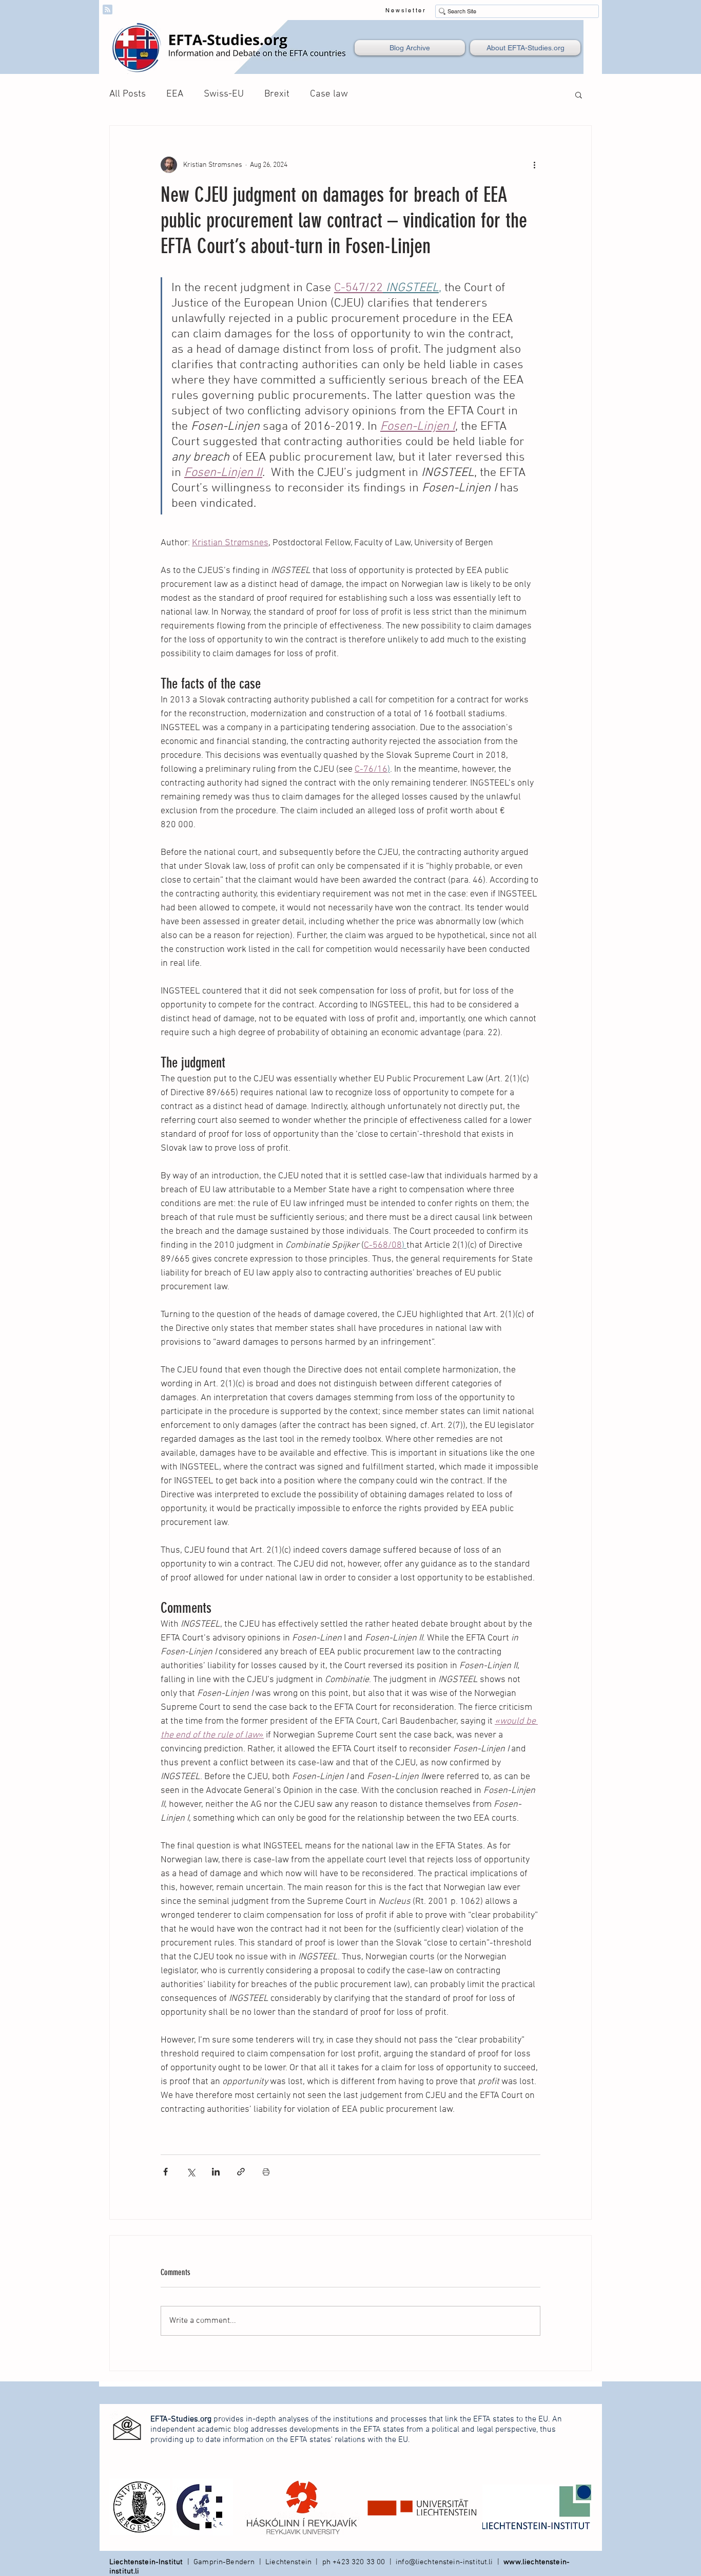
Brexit (277, 94)
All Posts (128, 94)
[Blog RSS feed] (108, 10)
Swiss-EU (224, 94)
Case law (329, 94)
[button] (579, 94)
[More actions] (534, 165)
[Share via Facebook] (165, 2172)
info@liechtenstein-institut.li (444, 2562)
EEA (175, 94)
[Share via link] (241, 2172)
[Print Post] (266, 2172)
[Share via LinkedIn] (216, 2172)
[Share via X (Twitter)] (191, 2172)
